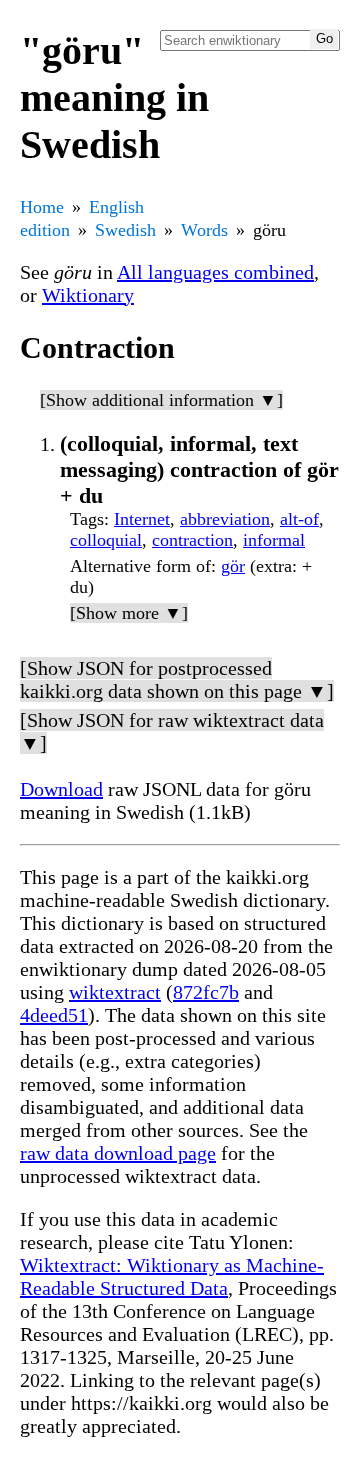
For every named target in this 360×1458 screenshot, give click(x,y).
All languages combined (215, 272)
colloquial (106, 540)
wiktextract (115, 992)
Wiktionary (88, 295)
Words (204, 230)
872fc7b (206, 992)
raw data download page (118, 1153)
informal (274, 540)
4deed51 (54, 1015)
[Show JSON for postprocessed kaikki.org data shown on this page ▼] (177, 679)
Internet (142, 519)
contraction (192, 540)
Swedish (125, 230)
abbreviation (225, 519)
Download (61, 789)
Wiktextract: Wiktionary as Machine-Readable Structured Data (172, 1276)
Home (42, 207)
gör (233, 566)
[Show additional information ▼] (161, 400)
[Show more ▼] (129, 613)
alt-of (299, 519)
